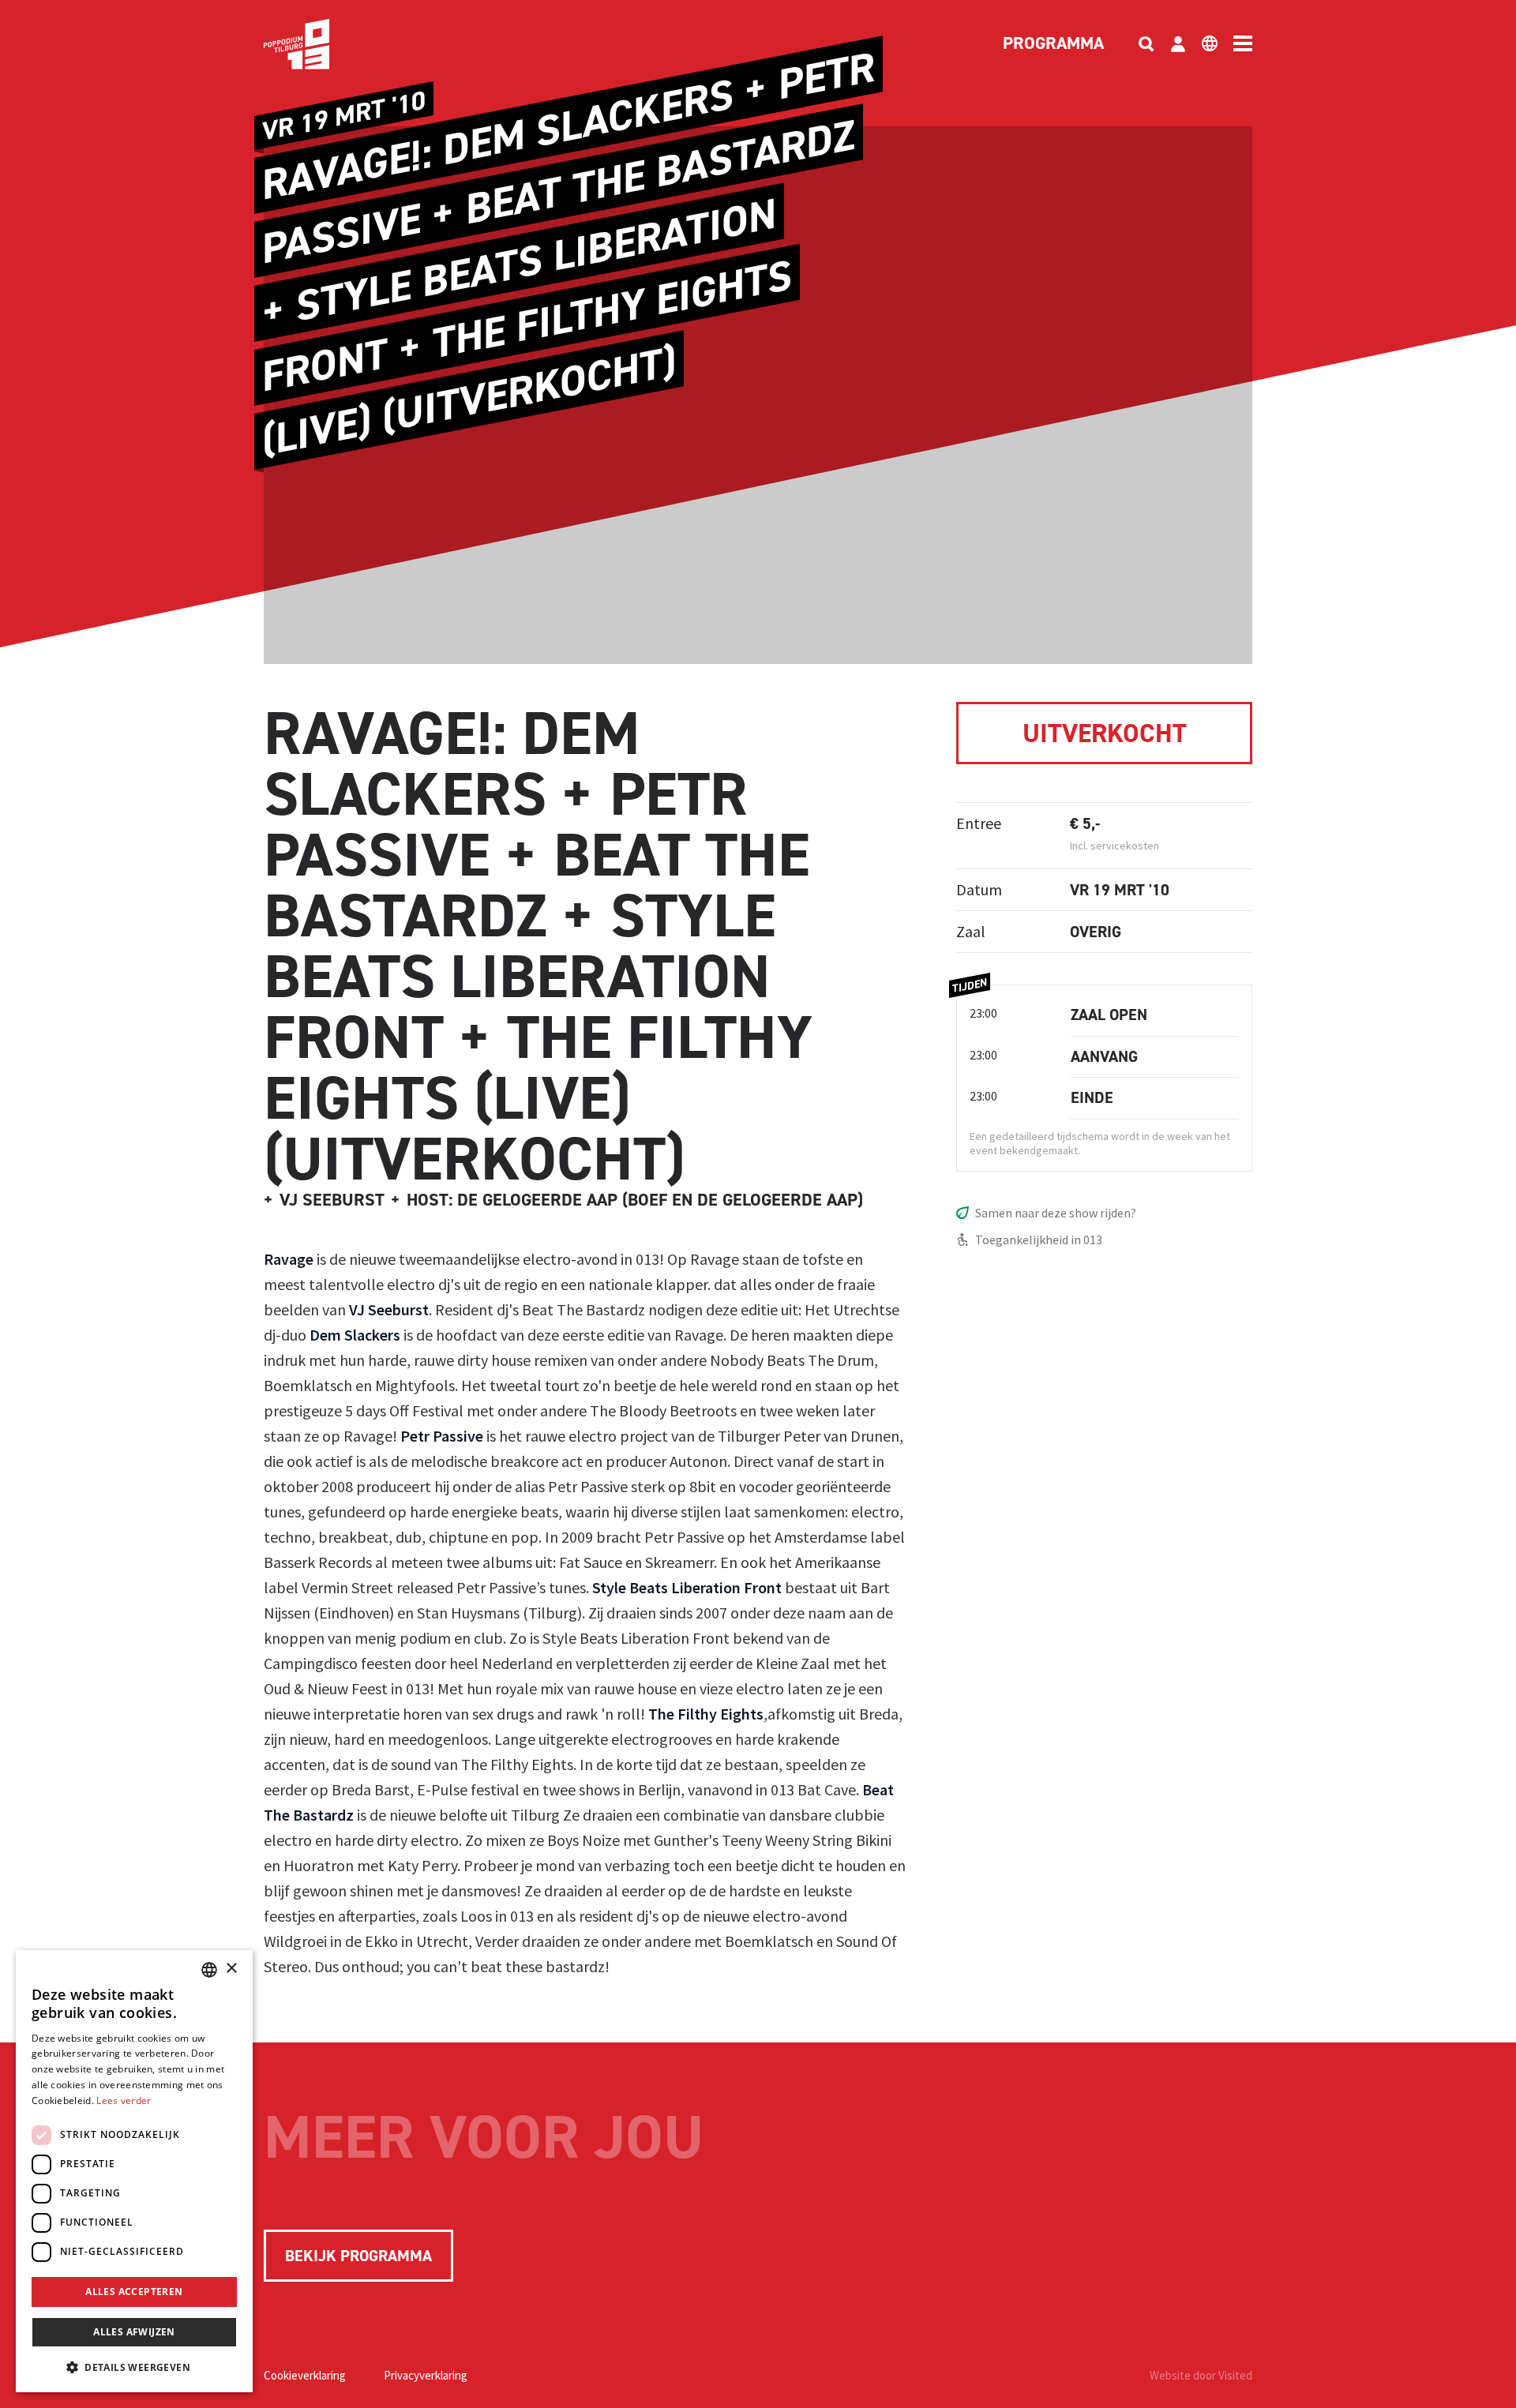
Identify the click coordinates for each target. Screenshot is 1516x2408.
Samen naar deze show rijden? (1056, 1213)
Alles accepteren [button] (134, 2292)
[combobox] (209, 1970)
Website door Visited (1201, 2375)
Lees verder (124, 2100)
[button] (134, 2367)
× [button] (231, 1969)
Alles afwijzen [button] (134, 2332)
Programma (1053, 44)
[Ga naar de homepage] (321, 44)
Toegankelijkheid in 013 (1039, 1240)
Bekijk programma (358, 2256)
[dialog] (134, 2171)
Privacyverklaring (426, 2375)
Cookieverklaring (305, 2375)
